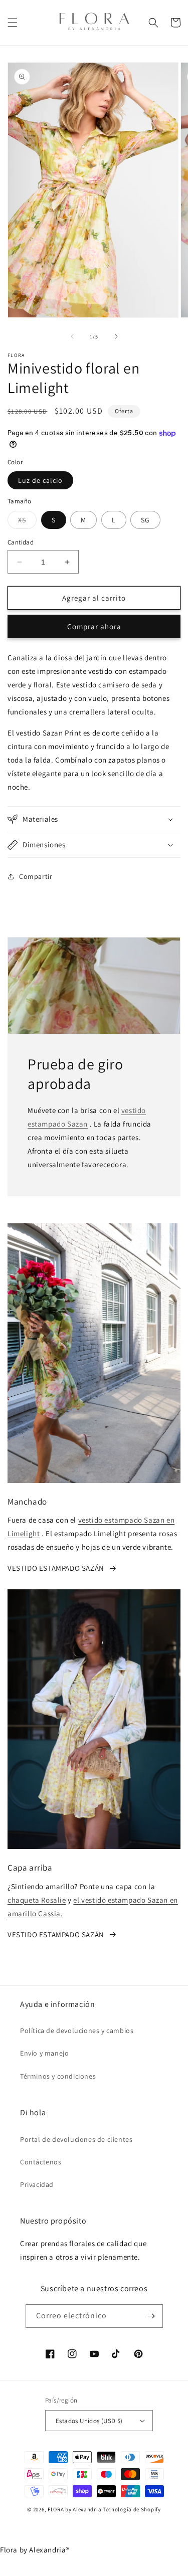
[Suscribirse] (151, 2316)
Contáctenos (41, 2162)
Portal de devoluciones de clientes (76, 2139)
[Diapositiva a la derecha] (116, 336)
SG (145, 520)
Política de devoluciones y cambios (77, 2031)
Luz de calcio (40, 480)
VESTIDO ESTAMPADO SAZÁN (56, 1568)
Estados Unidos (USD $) (89, 2421)
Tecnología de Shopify (132, 2509)
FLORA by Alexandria (74, 2509)
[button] (13, 23)
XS (27, 522)
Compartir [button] (36, 876)
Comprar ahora (94, 626)
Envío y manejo (44, 2053)
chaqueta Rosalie (37, 1900)
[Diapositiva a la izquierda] (72, 336)
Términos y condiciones (58, 2076)
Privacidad (37, 2184)
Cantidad (21, 542)
